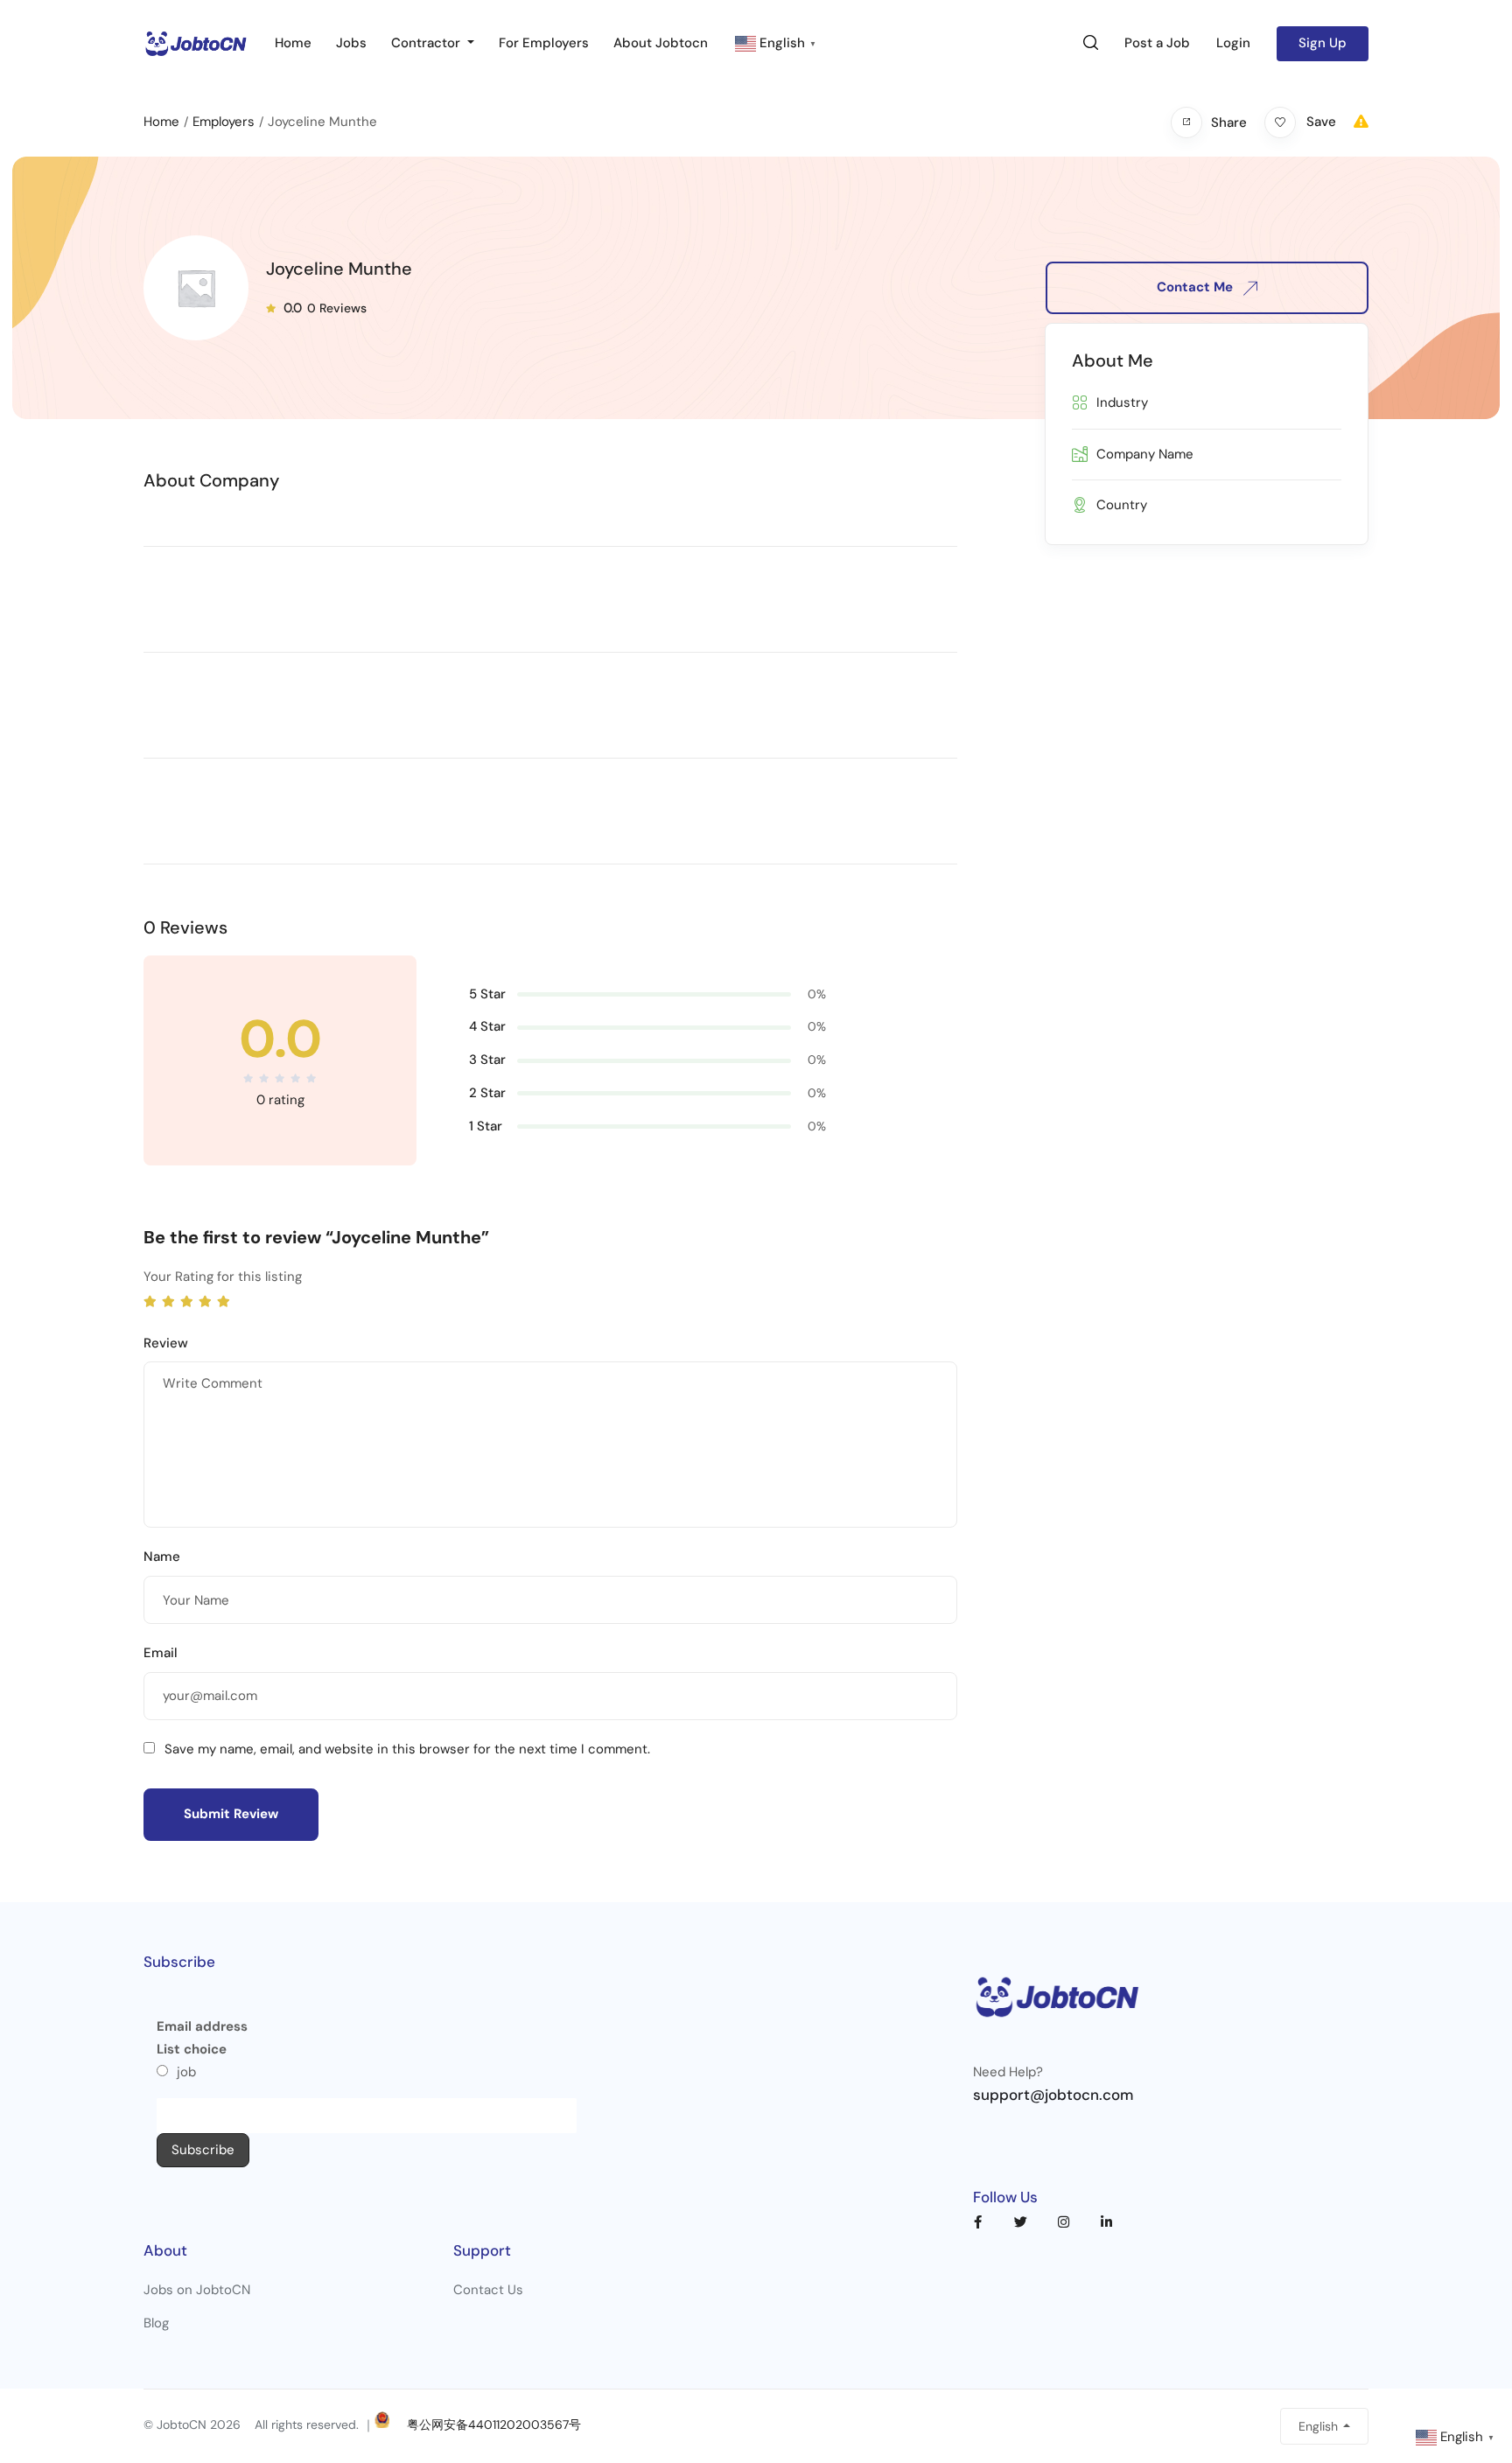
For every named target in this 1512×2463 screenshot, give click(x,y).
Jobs (351, 43)
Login (1233, 43)
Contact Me (1197, 287)
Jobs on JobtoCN (197, 2290)
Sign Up (1323, 43)
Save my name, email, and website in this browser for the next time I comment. (407, 1749)
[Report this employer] (1361, 122)
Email (161, 1653)
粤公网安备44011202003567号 (494, 2425)
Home (293, 43)
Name (162, 1557)
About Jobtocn (661, 43)
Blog (156, 2323)
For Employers (544, 43)
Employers (224, 122)
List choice (192, 2049)
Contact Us (488, 2290)
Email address (202, 2026)
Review (166, 1343)
